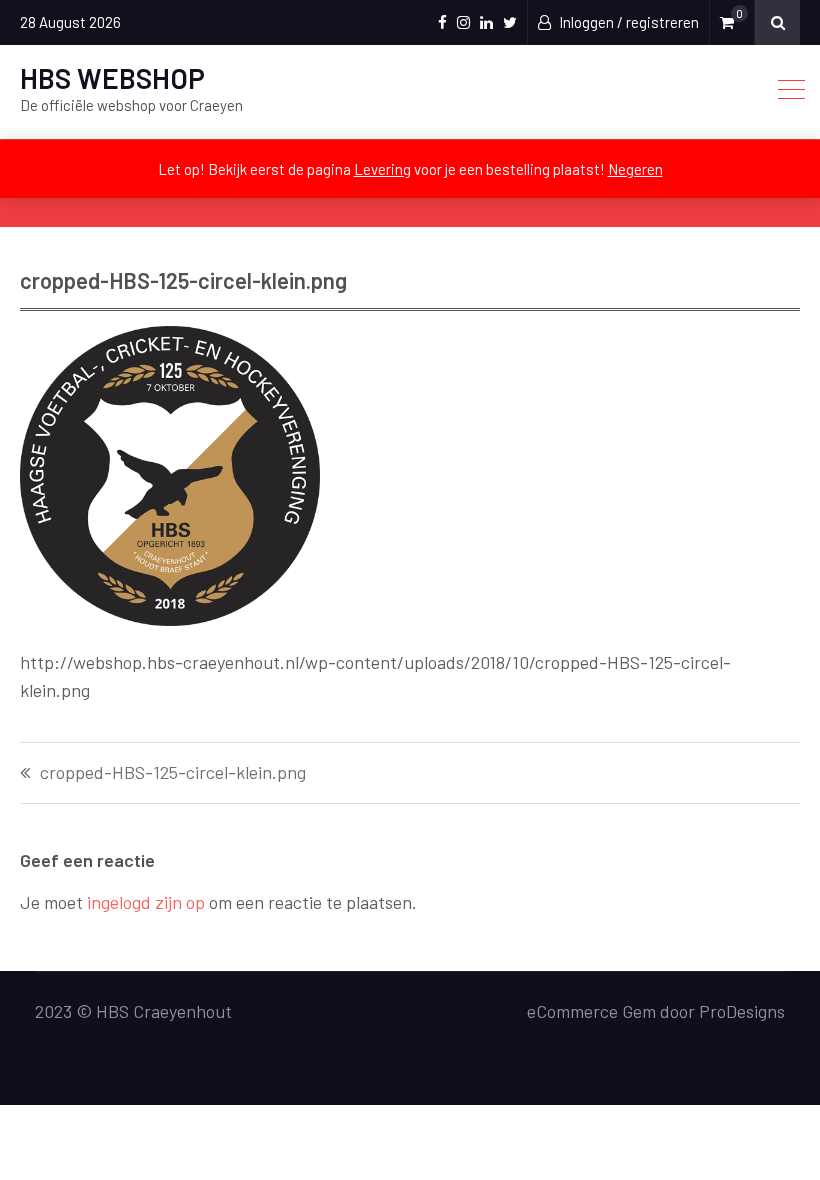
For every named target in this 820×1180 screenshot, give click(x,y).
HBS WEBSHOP (112, 78)
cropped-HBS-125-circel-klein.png (173, 773)
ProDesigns (742, 1011)
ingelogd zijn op (146, 902)
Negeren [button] (635, 169)
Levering (382, 169)
